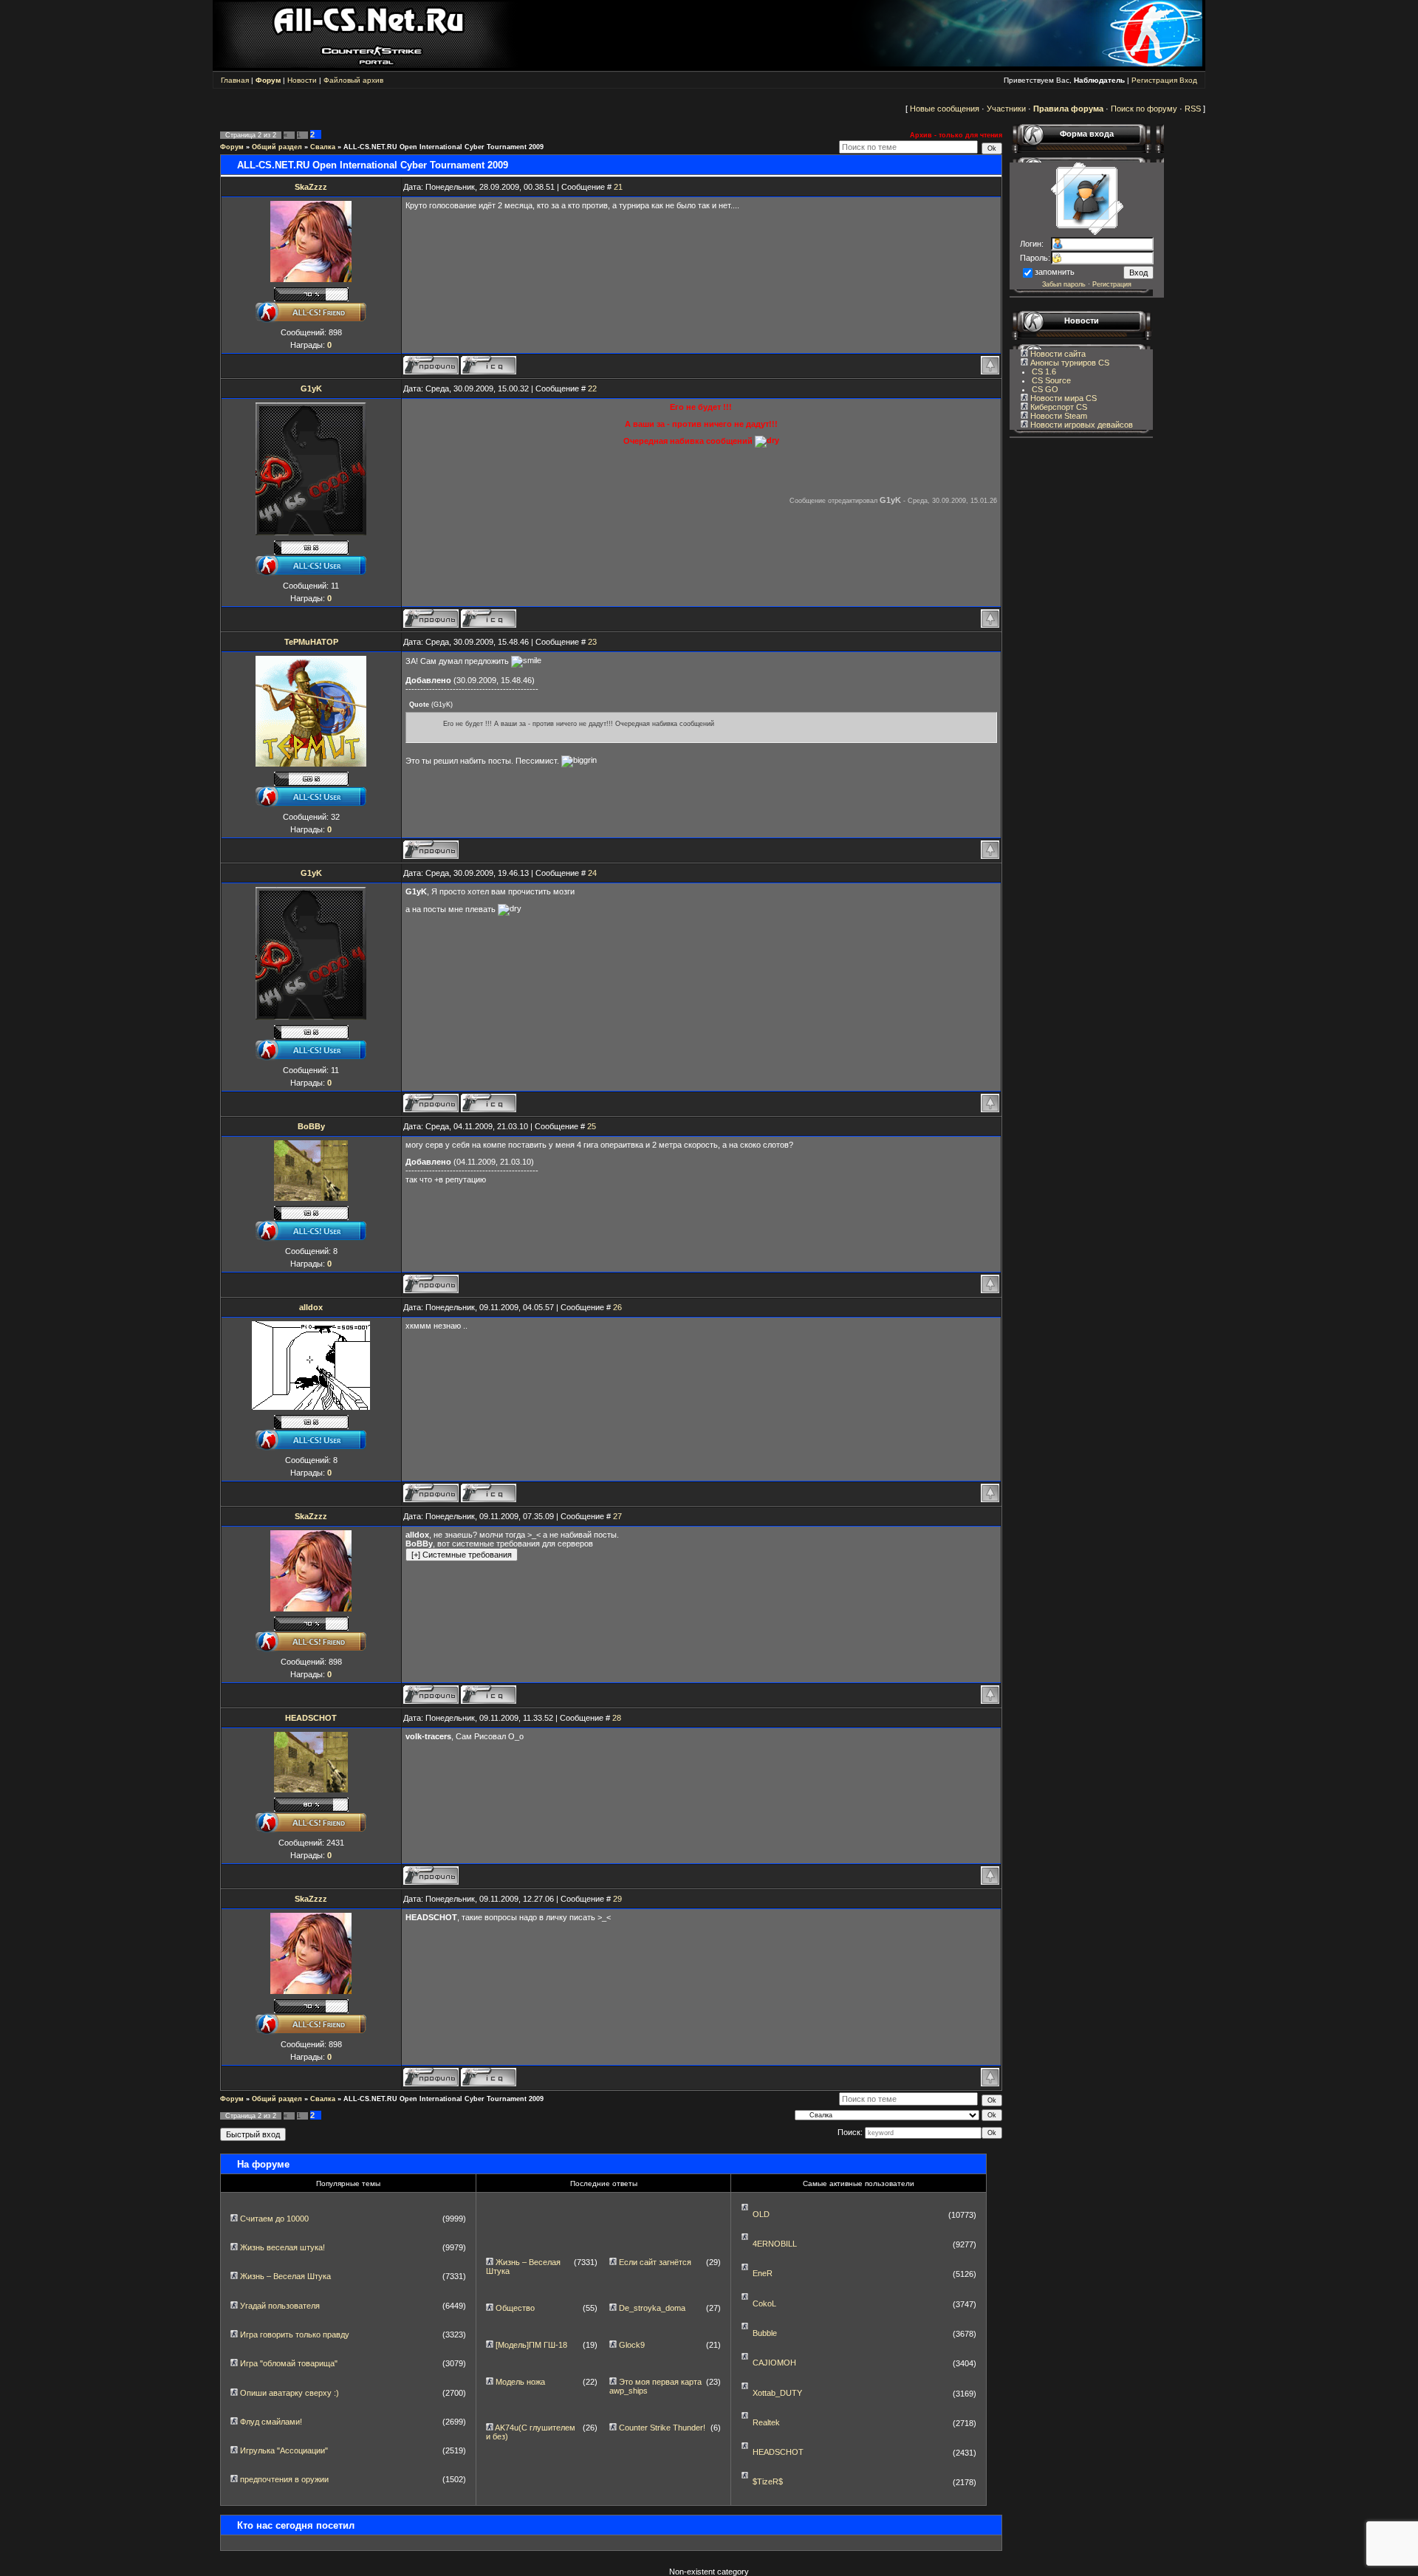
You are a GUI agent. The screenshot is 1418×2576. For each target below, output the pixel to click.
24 (592, 873)
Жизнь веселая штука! (282, 2247)
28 (617, 1718)
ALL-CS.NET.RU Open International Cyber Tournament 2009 (443, 147)
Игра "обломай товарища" (289, 2363)
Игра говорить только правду (295, 2334)
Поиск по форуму (1144, 109)
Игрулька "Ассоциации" (284, 2450)
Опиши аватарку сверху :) (290, 2393)
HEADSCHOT (311, 1718)
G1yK (311, 388)
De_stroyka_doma (652, 2308)
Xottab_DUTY (777, 2393)
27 (617, 1516)
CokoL (764, 2303)
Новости (302, 80)
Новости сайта (1057, 354)
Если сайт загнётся (655, 2262)
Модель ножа (520, 2382)
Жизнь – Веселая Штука (285, 2276)
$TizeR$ (768, 2481)
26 (617, 1307)
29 (617, 1899)
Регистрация (1154, 80)
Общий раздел (277, 147)
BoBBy (311, 1126)
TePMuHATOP (311, 642)
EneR (763, 2273)
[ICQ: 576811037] (489, 1493)
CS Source (1051, 380)
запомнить (1055, 272)
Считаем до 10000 (274, 2219)
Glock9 (632, 2345)
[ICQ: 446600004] (489, 619)
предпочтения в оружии (284, 2479)
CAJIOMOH (774, 2363)
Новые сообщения (945, 109)
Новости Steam (1058, 416)
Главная (235, 80)
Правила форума (1068, 109)
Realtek (766, 2422)
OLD (761, 2214)
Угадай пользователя (280, 2306)
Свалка (323, 147)
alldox (311, 1307)
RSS (1193, 109)
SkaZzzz (311, 187)
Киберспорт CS (1058, 407)
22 (592, 388)
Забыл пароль (1064, 284)
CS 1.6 (1044, 371)
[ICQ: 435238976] (489, 365)
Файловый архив (353, 80)
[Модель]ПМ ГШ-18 (531, 2345)
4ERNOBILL (775, 2244)
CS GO (1045, 389)
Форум (232, 147)
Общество (515, 2308)
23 (592, 642)
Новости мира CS (1062, 398)
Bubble (765, 2333)
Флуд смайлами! (271, 2422)
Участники (1006, 109)
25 (592, 1126)
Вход (1188, 80)
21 (618, 187)
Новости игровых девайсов (1080, 425)
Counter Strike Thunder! (662, 2428)
